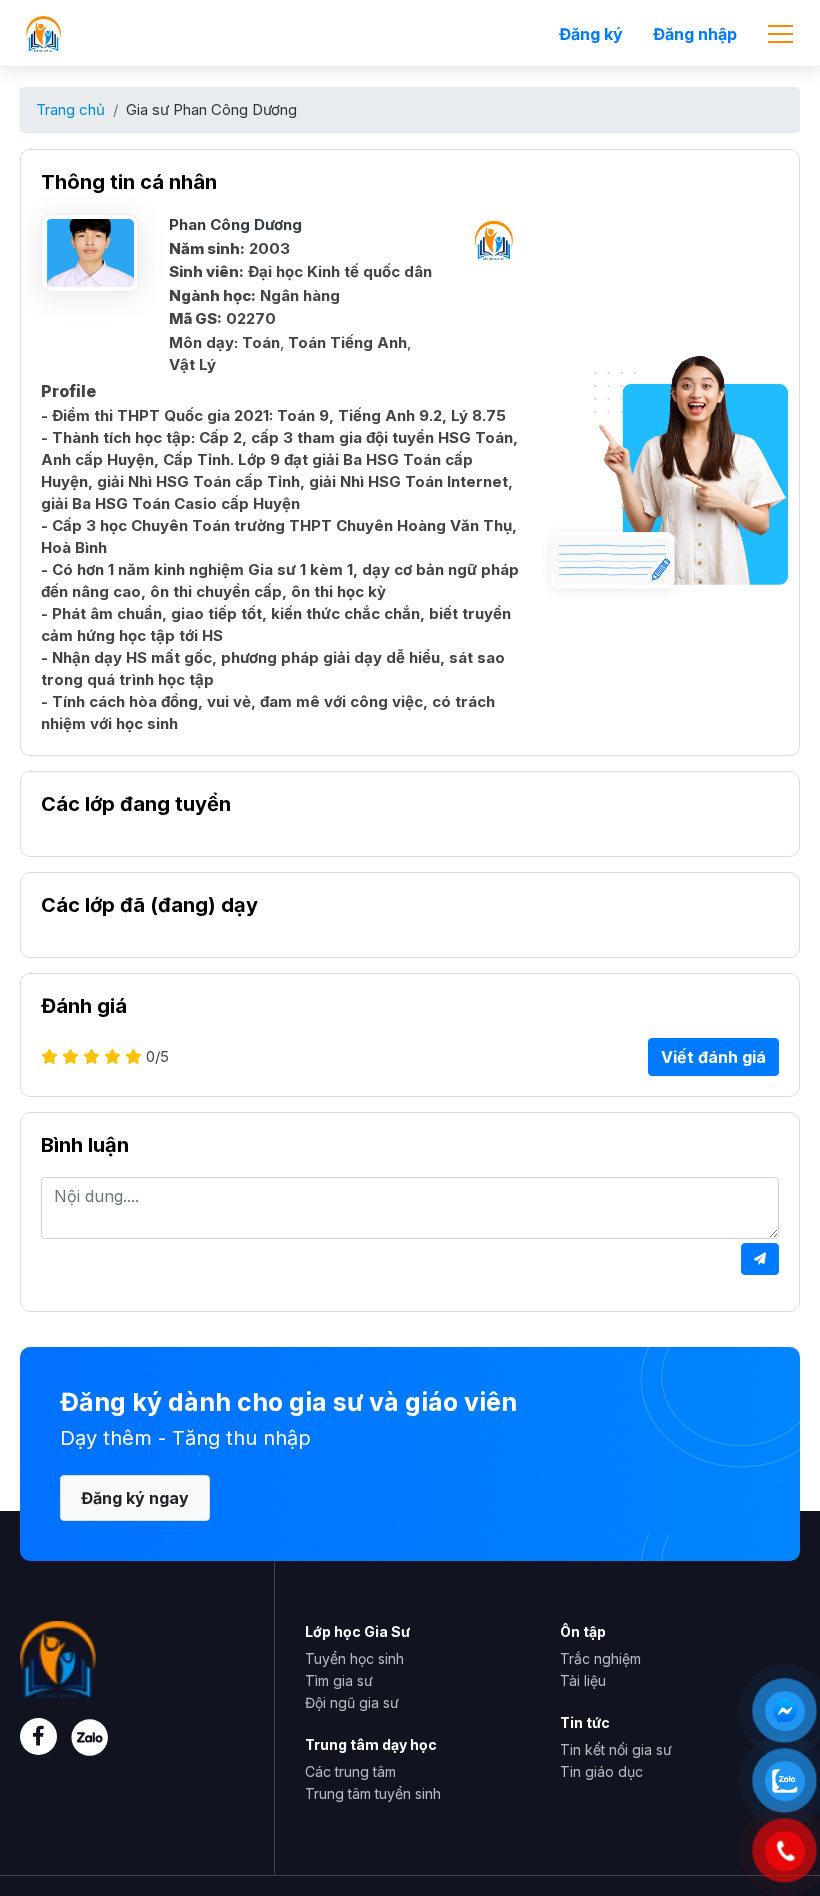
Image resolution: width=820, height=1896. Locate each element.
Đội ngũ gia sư (352, 1702)
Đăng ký (591, 34)
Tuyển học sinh (354, 1658)
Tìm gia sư (339, 1680)
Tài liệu (583, 1680)
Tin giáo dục (601, 1771)
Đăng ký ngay (135, 1498)
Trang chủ (70, 109)
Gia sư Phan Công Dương (211, 109)
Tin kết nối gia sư (616, 1749)
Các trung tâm (350, 1771)
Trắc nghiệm (600, 1658)
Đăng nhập (695, 34)
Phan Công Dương (235, 224)
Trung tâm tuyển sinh (373, 1793)
